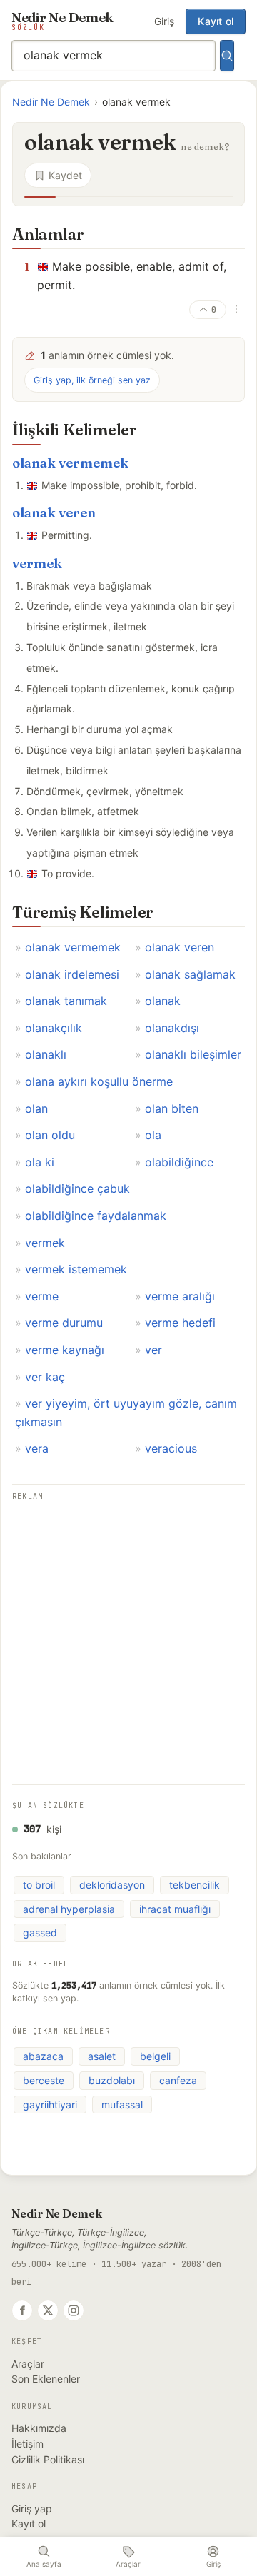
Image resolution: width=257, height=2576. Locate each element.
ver (153, 1350)
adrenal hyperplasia (69, 1909)
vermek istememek (76, 1269)
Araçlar (28, 2364)
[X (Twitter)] (48, 2310)
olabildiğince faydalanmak (96, 1216)
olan (36, 1108)
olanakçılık (54, 1028)
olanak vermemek (70, 463)
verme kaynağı (65, 1350)
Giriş (164, 21)
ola (153, 1135)
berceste (44, 2080)
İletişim (27, 2444)
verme (42, 1296)
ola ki (40, 1162)
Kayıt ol (216, 21)
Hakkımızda (39, 2428)
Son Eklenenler (46, 2379)
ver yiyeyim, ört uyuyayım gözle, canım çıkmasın (126, 1413)
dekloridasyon (112, 1885)
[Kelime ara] (227, 56)
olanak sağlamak (190, 974)
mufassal (122, 2105)
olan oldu (50, 1135)
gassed (40, 1933)
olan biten (172, 1108)
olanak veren (54, 513)
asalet (102, 2056)
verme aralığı (180, 1296)
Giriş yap (32, 2509)
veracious (171, 1448)
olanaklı (46, 1054)
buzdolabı (112, 2080)
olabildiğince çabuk (77, 1188)
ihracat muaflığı (175, 1909)
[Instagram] (74, 2310)
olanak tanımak (66, 1001)
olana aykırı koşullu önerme (99, 1081)
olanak (163, 1001)
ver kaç (45, 1377)
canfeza (178, 2080)
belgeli (155, 2056)
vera (37, 1448)
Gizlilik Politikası (48, 2459)
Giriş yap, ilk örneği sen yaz (92, 380)
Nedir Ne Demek (51, 102)
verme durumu (64, 1323)
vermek (37, 564)
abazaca (43, 2056)
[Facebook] (22, 2310)
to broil (39, 1885)
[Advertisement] (128, 1633)
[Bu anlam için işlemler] (236, 309)
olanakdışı (172, 1028)
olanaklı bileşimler (193, 1054)
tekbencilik (195, 1885)
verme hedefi (180, 1323)
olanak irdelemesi (72, 974)
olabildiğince (179, 1162)
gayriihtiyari (50, 2105)
